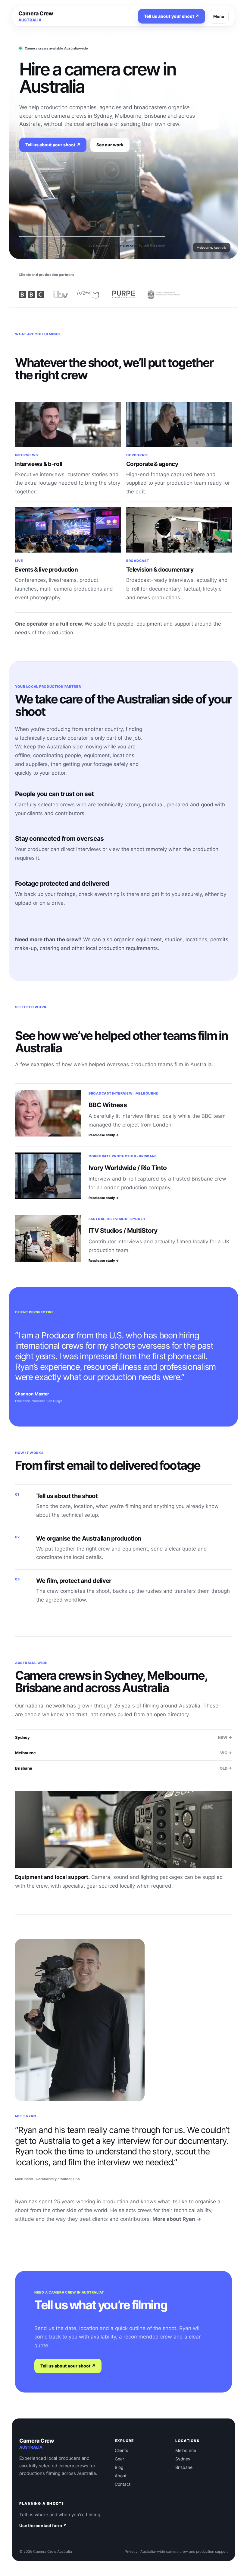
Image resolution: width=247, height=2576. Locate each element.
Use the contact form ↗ (43, 2525)
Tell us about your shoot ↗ (172, 16)
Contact (123, 2484)
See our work (110, 145)
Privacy (131, 2551)
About (121, 2476)
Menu (219, 16)
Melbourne (123, 1753)
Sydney (123, 1737)
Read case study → (104, 1135)
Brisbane (123, 1768)
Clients (121, 2450)
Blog (119, 2467)
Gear (119, 2459)
